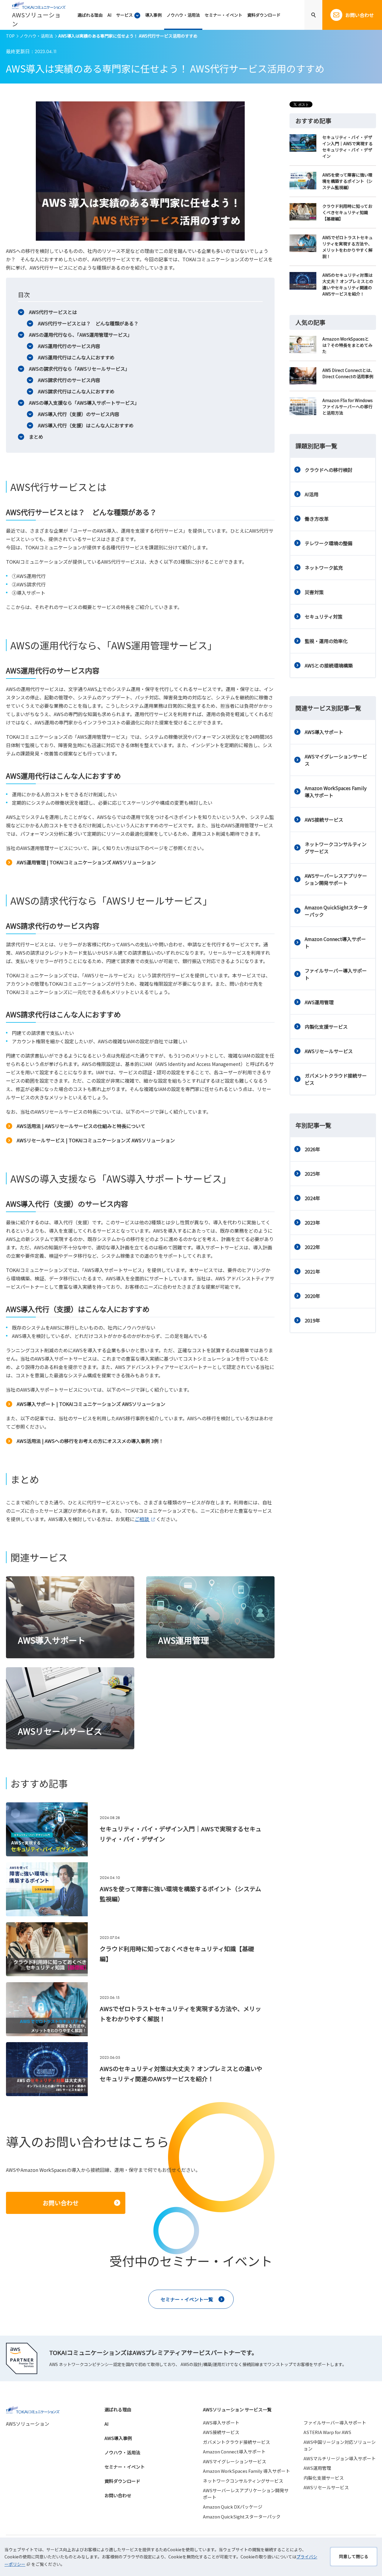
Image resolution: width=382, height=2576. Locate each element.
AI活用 (312, 494)
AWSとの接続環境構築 (329, 665)
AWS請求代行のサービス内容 (69, 380)
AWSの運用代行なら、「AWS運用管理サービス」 (81, 335)
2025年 (312, 1174)
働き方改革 (317, 519)
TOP (10, 36)
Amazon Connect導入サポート (335, 942)
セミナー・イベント (125, 2467)
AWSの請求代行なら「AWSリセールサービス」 (79, 369)
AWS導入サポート (324, 732)
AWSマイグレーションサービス (336, 760)
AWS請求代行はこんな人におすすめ (76, 391)
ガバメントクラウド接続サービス (336, 1079)
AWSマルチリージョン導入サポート (340, 2458)
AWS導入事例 (118, 2438)
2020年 (312, 1296)
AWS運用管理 (319, 1002)
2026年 (312, 1149)
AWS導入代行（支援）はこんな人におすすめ (86, 425)
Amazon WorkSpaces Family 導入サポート (336, 792)
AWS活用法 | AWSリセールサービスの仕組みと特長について (81, 1126)
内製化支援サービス (326, 1027)
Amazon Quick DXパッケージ (233, 2507)
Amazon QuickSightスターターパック (336, 911)
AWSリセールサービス (329, 1051)
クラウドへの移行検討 (329, 470)
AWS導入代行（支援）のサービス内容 (79, 414)
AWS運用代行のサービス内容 (69, 346)
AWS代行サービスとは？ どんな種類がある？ (88, 323)
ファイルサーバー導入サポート (336, 974)
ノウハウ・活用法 (36, 36)
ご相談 (142, 1519)
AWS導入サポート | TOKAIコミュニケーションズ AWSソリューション (91, 1404)
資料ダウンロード (122, 2481)
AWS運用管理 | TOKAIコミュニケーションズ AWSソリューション (86, 862)
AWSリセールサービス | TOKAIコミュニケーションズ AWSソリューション (96, 1140)
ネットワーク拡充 (324, 568)
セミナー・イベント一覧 (187, 2299)
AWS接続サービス (324, 820)
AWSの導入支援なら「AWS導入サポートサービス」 (84, 403)
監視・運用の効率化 (326, 641)
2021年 (312, 1271)
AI (107, 2424)
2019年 (312, 1320)
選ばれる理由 (118, 2409)
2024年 (312, 1198)
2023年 (312, 1223)
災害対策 (314, 592)
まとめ (36, 437)
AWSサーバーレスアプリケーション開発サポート (336, 879)
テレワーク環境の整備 (329, 543)
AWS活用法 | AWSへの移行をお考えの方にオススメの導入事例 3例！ (90, 1441)
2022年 (312, 1247)
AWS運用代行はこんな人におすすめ (76, 357)
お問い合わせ (118, 2495)
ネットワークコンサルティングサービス (336, 848)
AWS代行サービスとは (53, 312)
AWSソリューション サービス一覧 (237, 2409)
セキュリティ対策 (324, 616)
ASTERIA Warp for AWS (327, 2432)
